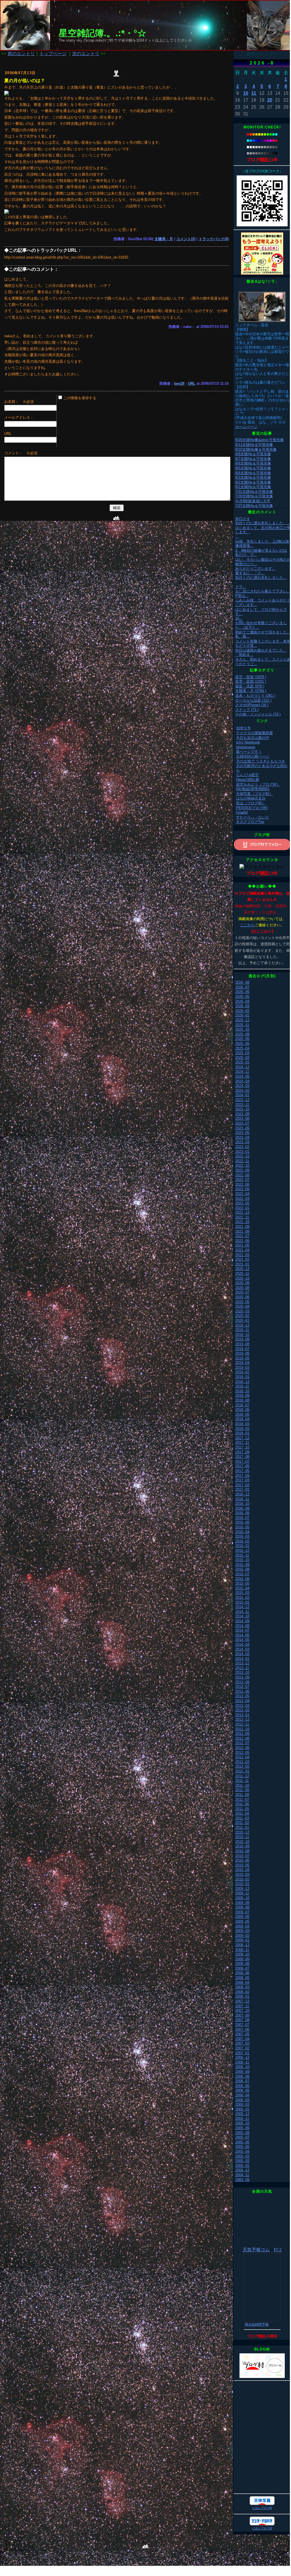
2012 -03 (242, 1762)
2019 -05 (242, 1358)
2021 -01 (242, 1264)
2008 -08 (242, 1964)
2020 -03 (242, 1311)
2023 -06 (242, 1128)
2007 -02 (242, 2048)
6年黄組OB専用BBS (253, 789)
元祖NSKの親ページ (253, 756)
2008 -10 (242, 1954)
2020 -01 (242, 1321)
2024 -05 (242, 1076)
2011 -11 (242, 1781)
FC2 (278, 2250)
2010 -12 (242, 1832)
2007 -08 (242, 2020)
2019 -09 (242, 1339)
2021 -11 (242, 1217)
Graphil (242, 812)
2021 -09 (242, 1227)
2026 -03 (242, 1006)
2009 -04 (242, 1926)
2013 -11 (242, 1668)
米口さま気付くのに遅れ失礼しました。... (263, 521)
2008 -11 (242, 1950)
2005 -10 (242, 2123)
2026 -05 (242, 997)
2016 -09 (242, 1508)
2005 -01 (242, 2166)
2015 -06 (242, 1579)
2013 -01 (242, 1715)
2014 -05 (242, 1640)
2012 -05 (242, 1753)
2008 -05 (242, 1978)
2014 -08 (242, 1626)
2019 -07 (242, 1349)
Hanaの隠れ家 (248, 780)
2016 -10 (242, 1504)
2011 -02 (242, 1823)
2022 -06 (242, 1184)
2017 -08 (242, 1457)
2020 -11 (242, 1274)
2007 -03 (242, 2043)
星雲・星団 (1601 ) (251, 681)
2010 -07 (242, 1856)
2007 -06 (242, 2030)
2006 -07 (242, 2081)
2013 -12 (242, 1663)
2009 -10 (242, 1898)
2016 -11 (242, 1499)
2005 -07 (242, 2137)
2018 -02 (242, 1429)
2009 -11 (242, 1893)
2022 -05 (242, 1189)
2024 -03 (242, 1086)
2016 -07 (242, 1518)
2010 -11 (242, 1837)
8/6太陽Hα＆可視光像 (253, 463)
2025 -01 (242, 1062)
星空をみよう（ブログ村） (258, 784)
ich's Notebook (248, 742)
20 (270, 100)
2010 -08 (242, 1851)
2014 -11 (242, 1612)
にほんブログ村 (262, 2508)
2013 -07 (242, 1687)
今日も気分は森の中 (253, 738)
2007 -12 (242, 2001)
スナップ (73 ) (247, 710)
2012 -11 (242, 1724)
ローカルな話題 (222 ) (253, 700)
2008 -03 (242, 1987)
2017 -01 (242, 1489)
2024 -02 (242, 1091)
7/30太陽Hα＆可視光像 (254, 496)
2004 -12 (242, 2170)
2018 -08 (242, 1400)
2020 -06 (242, 1297)
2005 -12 (242, 2114)
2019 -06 (242, 1353)
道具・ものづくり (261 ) (255, 696)
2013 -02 (242, 1710)
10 (246, 93)
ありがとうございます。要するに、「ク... (255, 571)
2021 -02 (242, 1259)
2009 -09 (242, 1903)
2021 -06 (242, 1241)
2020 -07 (242, 1292)
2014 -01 (242, 1659)
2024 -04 (242, 1081)
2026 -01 (242, 1015)
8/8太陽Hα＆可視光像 (253, 454)
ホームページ (246, 427)
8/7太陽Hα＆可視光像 (253, 459)
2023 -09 (242, 1114)
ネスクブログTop (250, 822)
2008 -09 (242, 1959)
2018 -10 (242, 1391)
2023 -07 (242, 1123)
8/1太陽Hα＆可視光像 (253, 487)
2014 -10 (242, 1616)
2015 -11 (242, 1555)
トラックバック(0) (214, 239)
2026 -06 (242, 992)
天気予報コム (256, 2250)
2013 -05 (242, 1696)
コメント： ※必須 (21, 453)
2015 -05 (242, 1583)
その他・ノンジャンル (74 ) (258, 714)
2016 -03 (242, 1536)
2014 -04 (242, 1644)
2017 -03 (242, 1480)
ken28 (179, 384)
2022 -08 (242, 1175)
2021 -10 (242, 1222)
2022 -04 (242, 1194)
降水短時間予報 (257, 2324)
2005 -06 (242, 2142)
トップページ (53, 54)
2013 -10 (242, 1672)
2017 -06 (242, 1466)
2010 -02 (242, 1879)
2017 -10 (242, 1447)
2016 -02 (242, 1541)
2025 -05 (242, 1044)
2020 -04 (242, 1306)
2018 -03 (242, 1424)
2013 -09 (242, 1677)
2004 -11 (242, 2175)
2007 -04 (242, 2039)
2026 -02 (242, 1011)
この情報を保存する (79, 398)
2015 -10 (242, 1560)
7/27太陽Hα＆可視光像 (254, 506)
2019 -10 (242, 1335)
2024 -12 (242, 1067)
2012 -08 (242, 1738)
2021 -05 (242, 1245)
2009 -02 (242, 1936)
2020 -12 (242, 1269)
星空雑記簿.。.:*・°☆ (102, 33)
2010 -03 (242, 1874)
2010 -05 (242, 1865)
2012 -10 (242, 1729)
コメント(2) (186, 239)
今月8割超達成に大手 (253, 501)
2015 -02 (242, 1598)
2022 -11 (242, 1161)
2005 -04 (242, 2151)
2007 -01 (242, 2053)
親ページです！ (249, 752)
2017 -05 (242, 1471)
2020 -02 (242, 1316)
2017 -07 (242, 1461)
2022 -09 (242, 1170)
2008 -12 (242, 1945)
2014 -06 (242, 1635)
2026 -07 (242, 987)
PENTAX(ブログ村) (252, 808)
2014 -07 (242, 1630)
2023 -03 (242, 1142)
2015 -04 (242, 1588)
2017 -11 (242, 1442)
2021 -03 (242, 1255)
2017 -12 (242, 1438)
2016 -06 (242, 1522)
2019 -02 (242, 1372)
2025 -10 (242, 1029)
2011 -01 (242, 1828)
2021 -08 (242, 1231)
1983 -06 (242, 2180)
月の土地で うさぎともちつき (261, 761)
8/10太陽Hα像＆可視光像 (256, 449)
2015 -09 (242, 1565)
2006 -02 (242, 2105)
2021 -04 (242, 1250)
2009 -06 (242, 1917)
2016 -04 (242, 1532)
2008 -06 (242, 1973)
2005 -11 (242, 2119)
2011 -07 (242, 1800)
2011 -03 (242, 1818)
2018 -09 (242, 1396)
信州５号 (243, 728)
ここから (247, 925)
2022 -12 (242, 1156)
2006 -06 (242, 2086)
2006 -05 (242, 2090)
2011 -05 (242, 1809)
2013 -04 (242, 1701)
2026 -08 (242, 982)
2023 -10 (242, 1109)
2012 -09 (242, 1734)
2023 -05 (242, 1133)
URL (192, 384)
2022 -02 (242, 1203)
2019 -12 (242, 1325)
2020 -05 (242, 1302)
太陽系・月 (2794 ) (251, 691)
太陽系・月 (164, 239)
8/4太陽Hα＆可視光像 (253, 473)
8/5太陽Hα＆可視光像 (253, 468)
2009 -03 (242, 1931)
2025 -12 (242, 1020)
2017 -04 (242, 1476)
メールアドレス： (19, 417)
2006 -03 (242, 2100)
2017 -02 (242, 1485)
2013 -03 (242, 1706)
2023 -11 (242, 1105)
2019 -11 (242, 1330)
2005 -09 (242, 2128)
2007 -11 (242, 2006)
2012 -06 (242, 1748)
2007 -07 (242, 2025)
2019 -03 (242, 1368)
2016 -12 (242, 1494)
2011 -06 (242, 1804)
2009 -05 (242, 1921)
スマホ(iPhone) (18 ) (252, 705)
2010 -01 (242, 1884)
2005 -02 (242, 2161)
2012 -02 (242, 1766)
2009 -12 (242, 1889)
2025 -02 (242, 1058)
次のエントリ (86, 54)
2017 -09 (242, 1452)
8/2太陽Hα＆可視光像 (253, 482)
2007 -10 (242, 2011)
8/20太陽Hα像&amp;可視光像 (259, 440)
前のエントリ (21, 54)
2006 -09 (242, 2072)
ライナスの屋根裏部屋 (254, 733)
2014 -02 (242, 1654)
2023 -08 (242, 1119)
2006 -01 (242, 2109)
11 (254, 93)
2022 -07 (242, 1180)
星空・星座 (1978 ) (251, 677)
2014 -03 (242, 1649)
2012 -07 (242, 1743)
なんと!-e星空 (247, 775)
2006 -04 (242, 2095)
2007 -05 (242, 2034)
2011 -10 (242, 1785)
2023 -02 (242, 1147)
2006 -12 (242, 2058)
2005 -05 (242, 2147)
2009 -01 (242, 1940)
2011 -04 (242, 1813)
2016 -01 (242, 1546)
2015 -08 (242, 1569)
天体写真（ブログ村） (254, 794)
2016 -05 (242, 1527)
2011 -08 (242, 1795)
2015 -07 (242, 1574)
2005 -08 (242, 2133)
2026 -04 (242, 1001)
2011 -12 (242, 1776)
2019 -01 (242, 1377)
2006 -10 (242, 2067)
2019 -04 (242, 1363)
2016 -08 (242, 1513)
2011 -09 (242, 1790)
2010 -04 (242, 1870)
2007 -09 (242, 2015)
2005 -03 (242, 2156)
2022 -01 (242, 1208)
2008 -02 (242, 1992)
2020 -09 (242, 1283)
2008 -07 (242, 1968)
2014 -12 (242, 1607)
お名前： (13, 402)
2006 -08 (242, 2077)
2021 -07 (242, 1236)
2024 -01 (242, 1095)
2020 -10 (242, 1278)
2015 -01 (242, 1602)
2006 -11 (242, 2062)
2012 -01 (242, 1771)
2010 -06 (242, 1860)
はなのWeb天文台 (251, 798)
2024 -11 (242, 1072)
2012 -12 (242, 1719)
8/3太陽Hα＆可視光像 (253, 477)
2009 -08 (242, 1907)
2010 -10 (242, 1842)
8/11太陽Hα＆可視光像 (254, 445)
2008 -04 (242, 1983)
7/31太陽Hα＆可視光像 (254, 492)
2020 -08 (242, 1288)
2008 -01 (242, 1996)
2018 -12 (242, 1382)
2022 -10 (242, 1165)
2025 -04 (242, 1048)
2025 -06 (242, 1039)
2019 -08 (242, 1344)
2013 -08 (242, 1682)
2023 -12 (242, 1100)
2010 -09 (242, 1846)
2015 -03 (242, 1593)
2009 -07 (242, 1912)
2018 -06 (242, 1410)
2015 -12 (242, 1551)
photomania (246, 747)
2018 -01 (242, 1433)
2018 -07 (242, 1405)
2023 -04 (242, 1137)
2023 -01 (242, 1152)
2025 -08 (242, 1034)
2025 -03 (242, 1053)
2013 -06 (242, 1691)
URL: (8, 434)
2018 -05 (242, 1414)
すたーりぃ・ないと (253, 817)
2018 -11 (242, 1386)
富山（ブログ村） (251, 803)
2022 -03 (242, 1199)
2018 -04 (242, 1419)
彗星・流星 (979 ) (250, 686)
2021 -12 (242, 1212)
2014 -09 (242, 1621)
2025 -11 (242, 1025)
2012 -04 (242, 1757)
